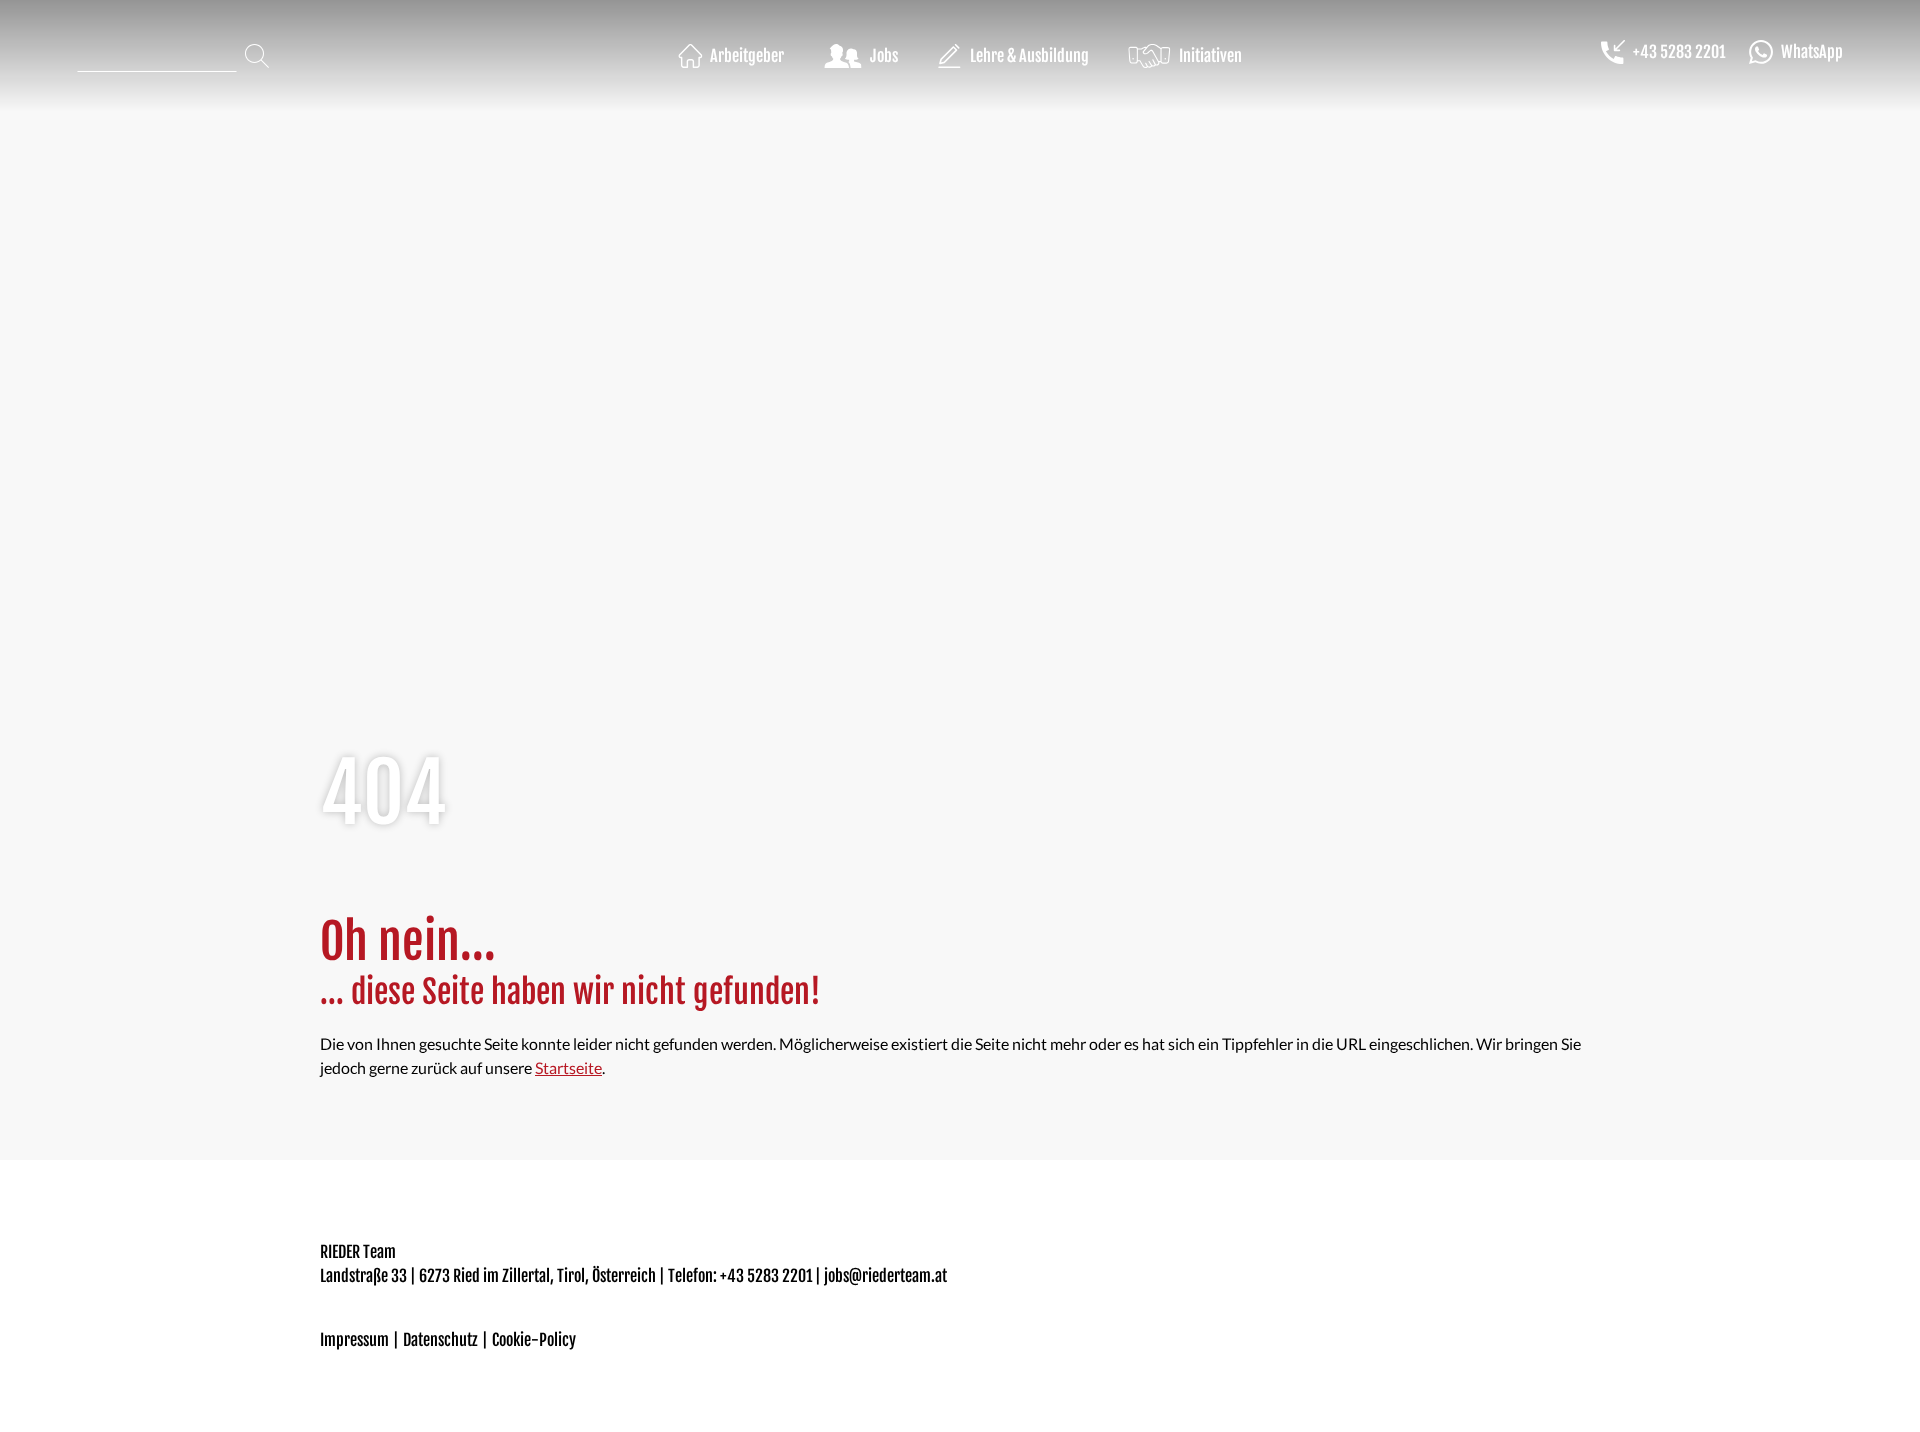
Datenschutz (440, 1340)
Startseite (568, 1067)
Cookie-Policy (534, 1340)
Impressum (354, 1340)
